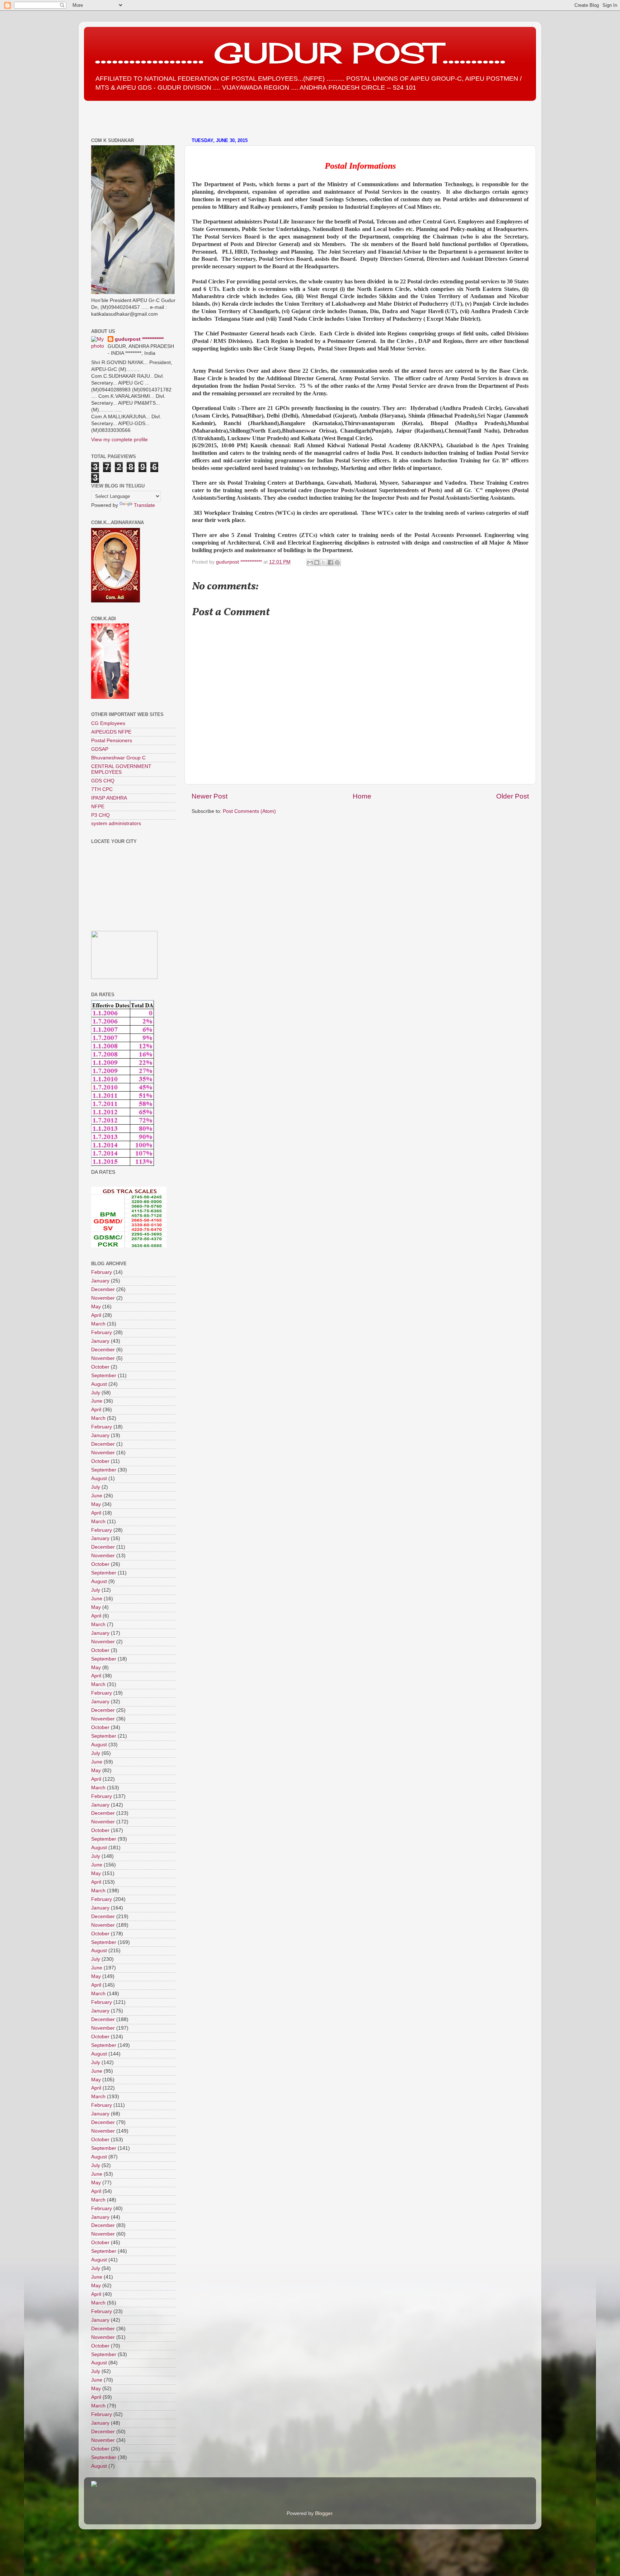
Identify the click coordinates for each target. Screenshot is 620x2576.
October (100, 1367)
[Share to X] (324, 562)
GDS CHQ (103, 781)
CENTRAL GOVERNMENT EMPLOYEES (121, 769)
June (97, 1401)
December (103, 1289)
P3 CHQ (100, 815)
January (100, 1281)
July (96, 1393)
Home (362, 796)
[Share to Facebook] (330, 562)
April (96, 1315)
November (103, 1298)
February (102, 1272)
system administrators (116, 823)
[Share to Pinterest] (337, 562)
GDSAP (100, 749)
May (96, 1307)
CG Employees (108, 723)
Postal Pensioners (112, 741)
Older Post (513, 796)
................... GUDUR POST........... (300, 53)
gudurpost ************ (240, 562)
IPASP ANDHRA (109, 798)
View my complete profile (119, 440)
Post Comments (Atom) (249, 811)
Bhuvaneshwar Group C (118, 758)
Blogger (324, 2513)
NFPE (98, 807)
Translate (144, 505)
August (99, 1384)
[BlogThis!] (317, 562)
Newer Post (210, 796)
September (104, 1376)
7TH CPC (102, 789)
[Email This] (310, 562)
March (98, 1324)
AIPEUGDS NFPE (111, 732)
